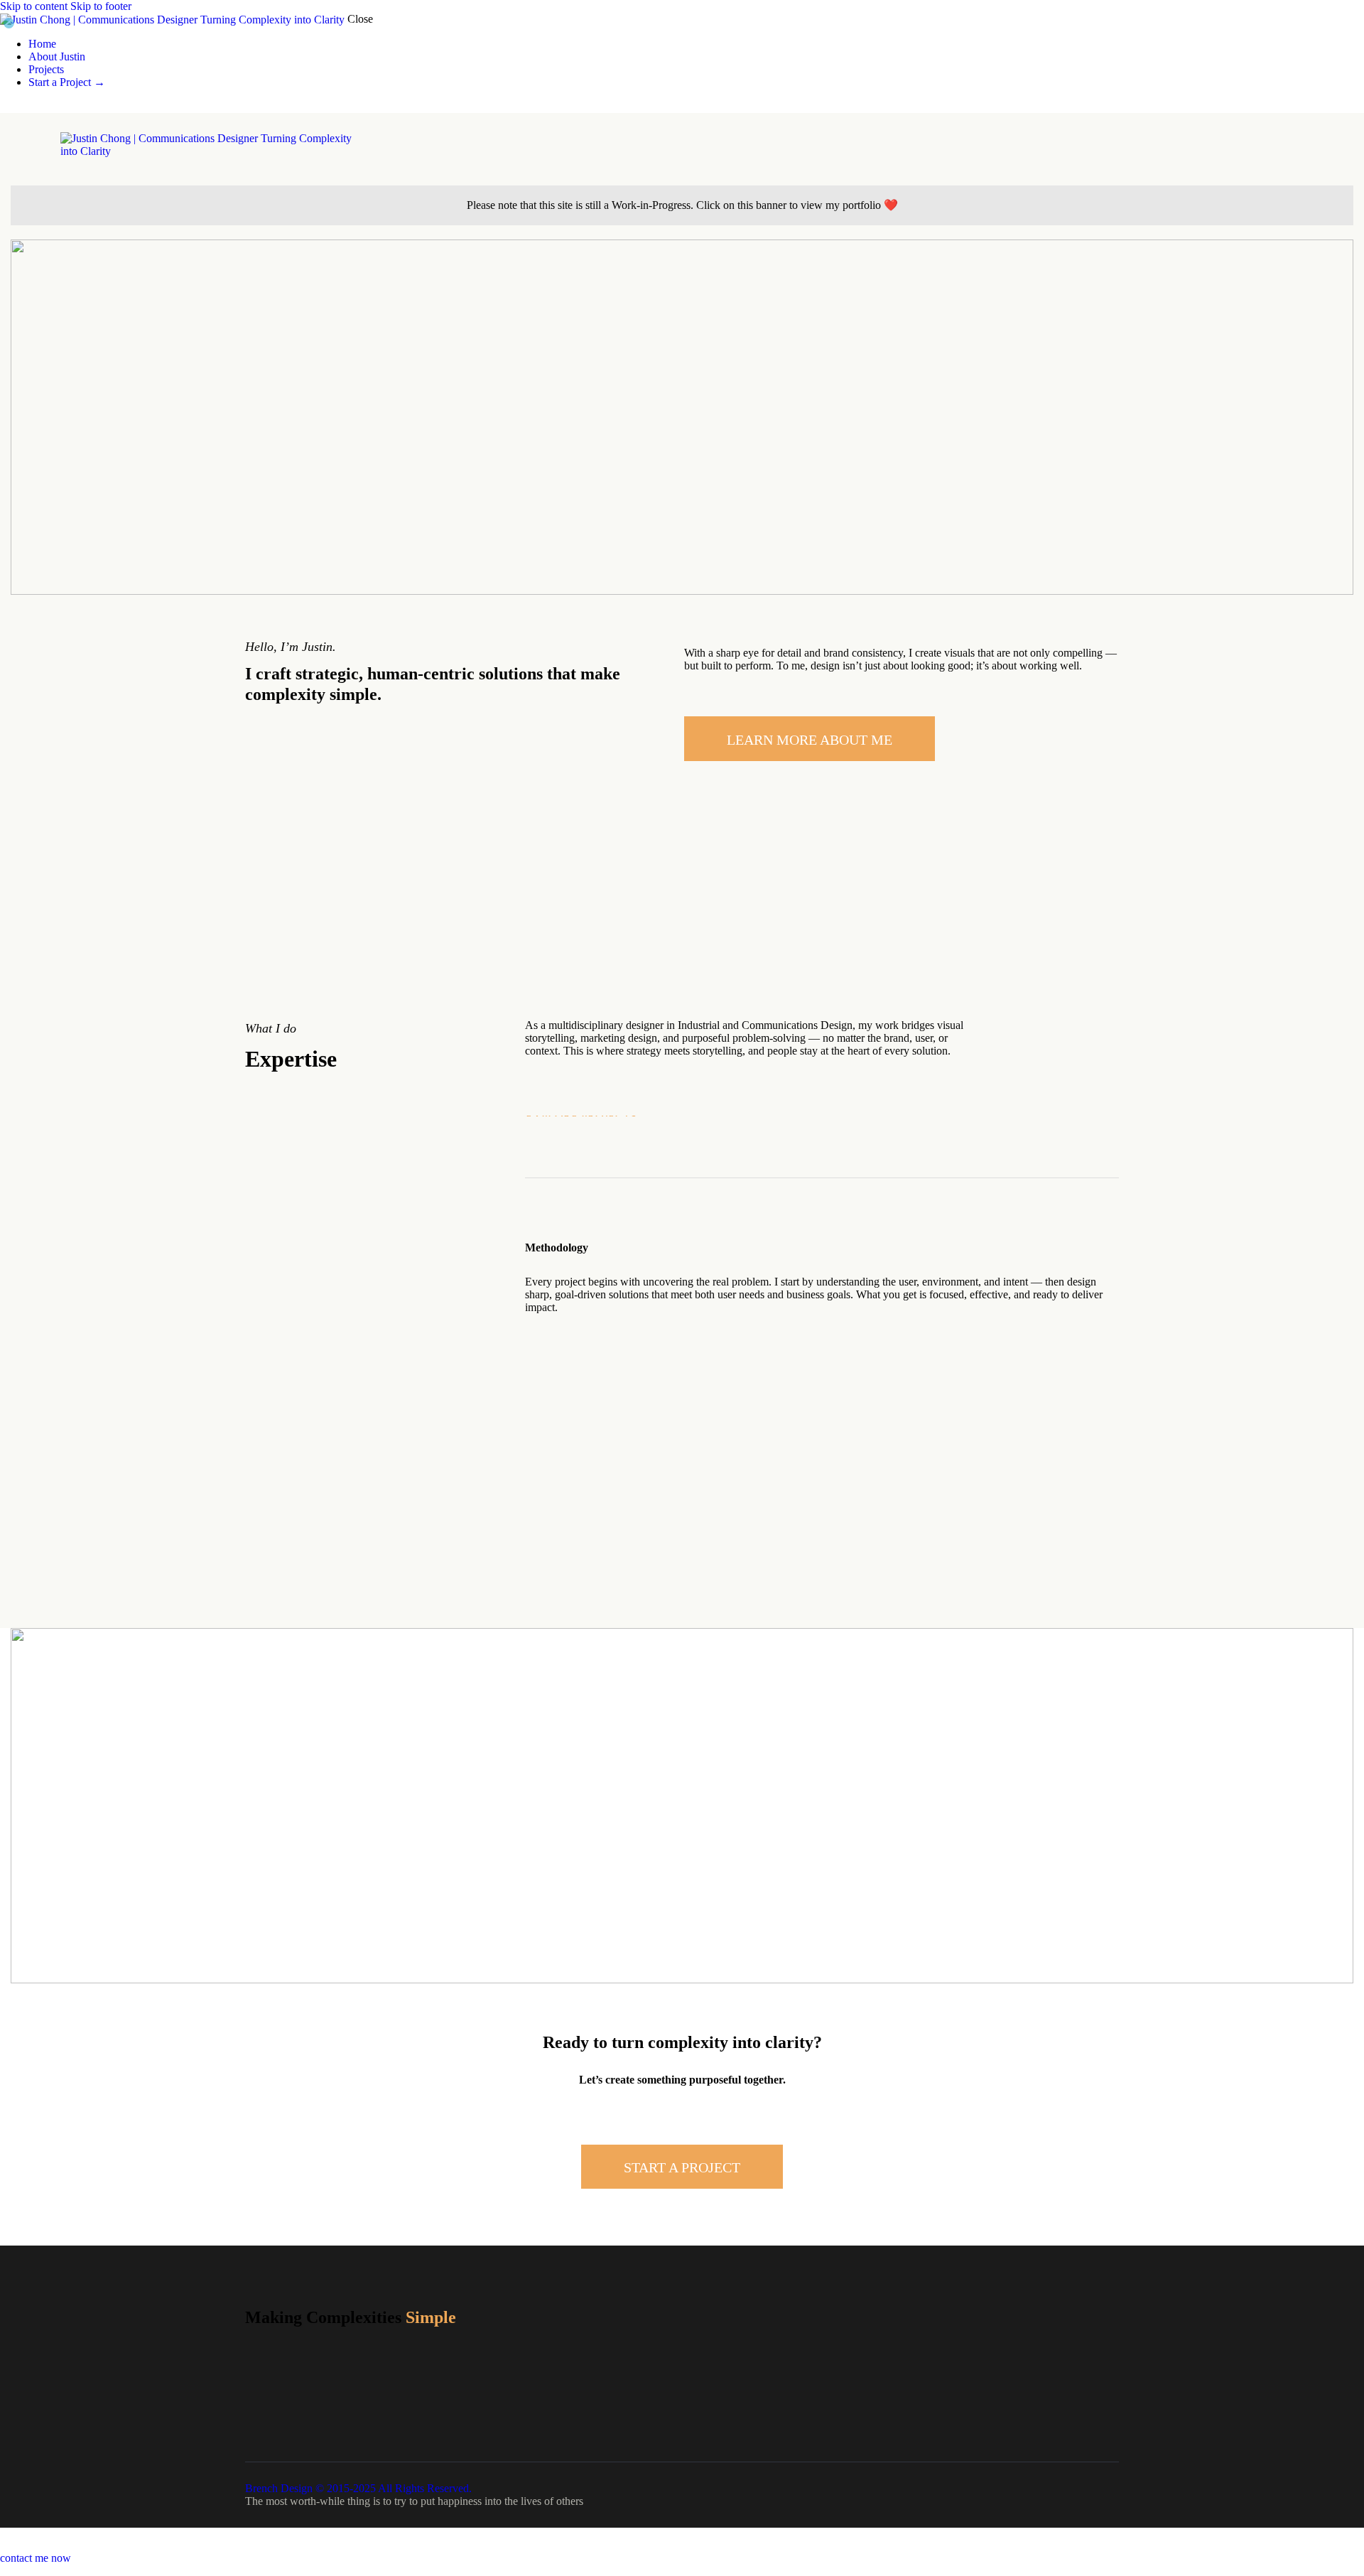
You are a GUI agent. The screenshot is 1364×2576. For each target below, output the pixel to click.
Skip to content (34, 6)
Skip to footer (101, 6)
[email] (55, 106)
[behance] (23, 106)
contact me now (36, 2558)
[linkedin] (8, 106)
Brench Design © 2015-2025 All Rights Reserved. (358, 2488)
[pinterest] (1089, 2377)
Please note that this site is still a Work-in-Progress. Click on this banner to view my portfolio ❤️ (682, 205)
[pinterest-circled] (40, 106)
